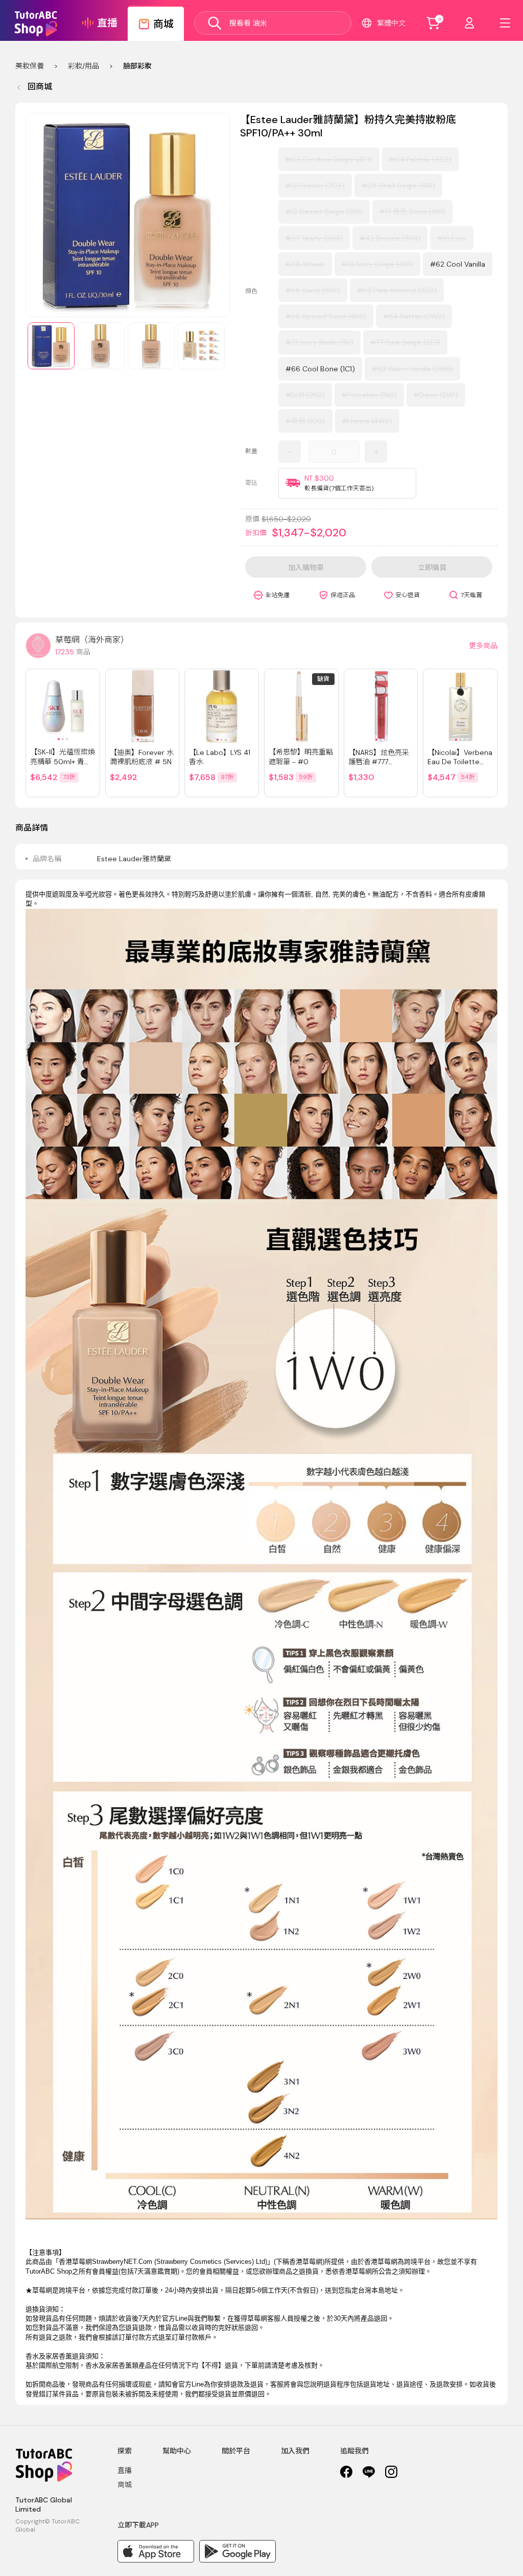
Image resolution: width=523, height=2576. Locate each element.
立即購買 (432, 568)
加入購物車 (306, 568)
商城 (125, 2485)
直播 (125, 2470)
